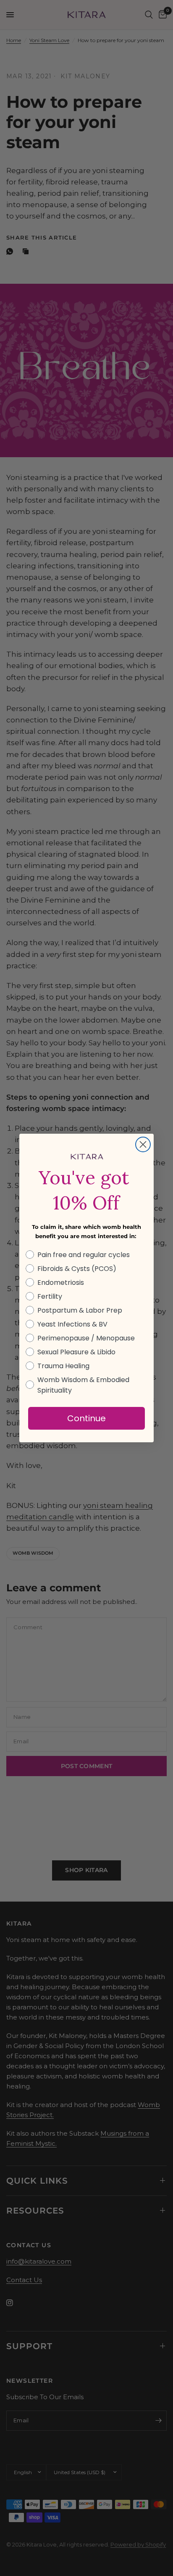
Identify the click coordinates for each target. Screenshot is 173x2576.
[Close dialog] (143, 1144)
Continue (86, 1418)
